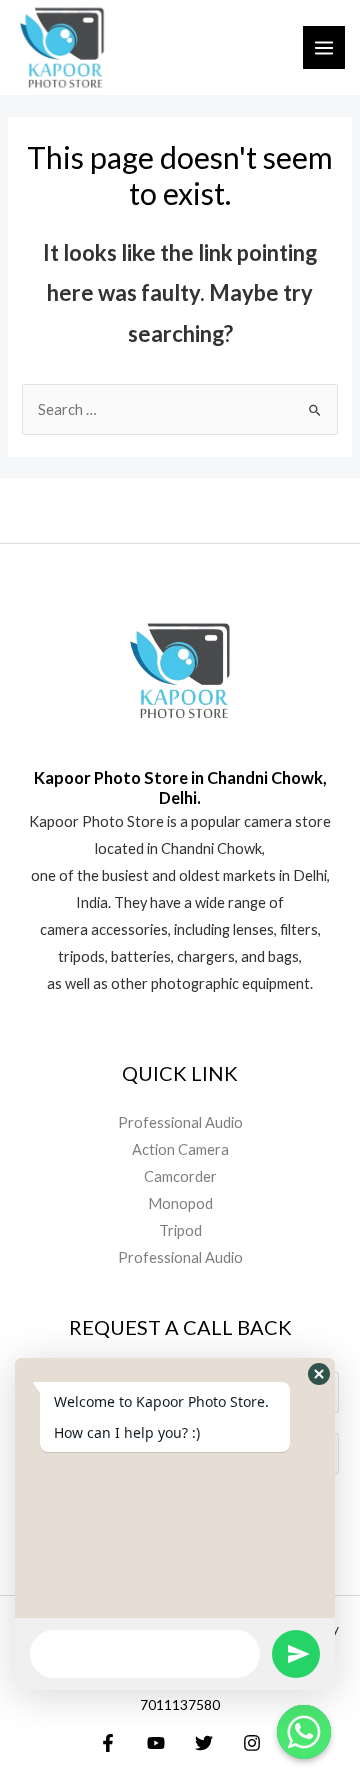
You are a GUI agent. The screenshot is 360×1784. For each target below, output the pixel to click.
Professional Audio (180, 1122)
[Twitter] (204, 1743)
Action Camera (180, 1149)
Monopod (180, 1203)
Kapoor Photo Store (96, 821)
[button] (319, 1374)
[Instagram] (252, 1743)
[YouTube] (156, 1743)
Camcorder (180, 1176)
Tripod (180, 1230)
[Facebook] (108, 1743)
